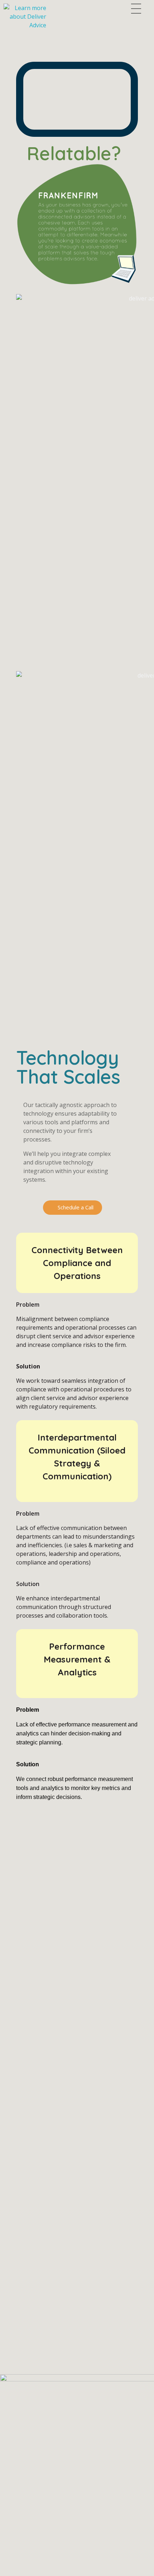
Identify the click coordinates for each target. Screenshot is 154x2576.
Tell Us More (18, 2190)
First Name (16, 2115)
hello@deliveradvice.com (32, 2334)
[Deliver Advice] (35, 17)
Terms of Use (18, 2571)
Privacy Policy (61, 2571)
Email (8, 2153)
